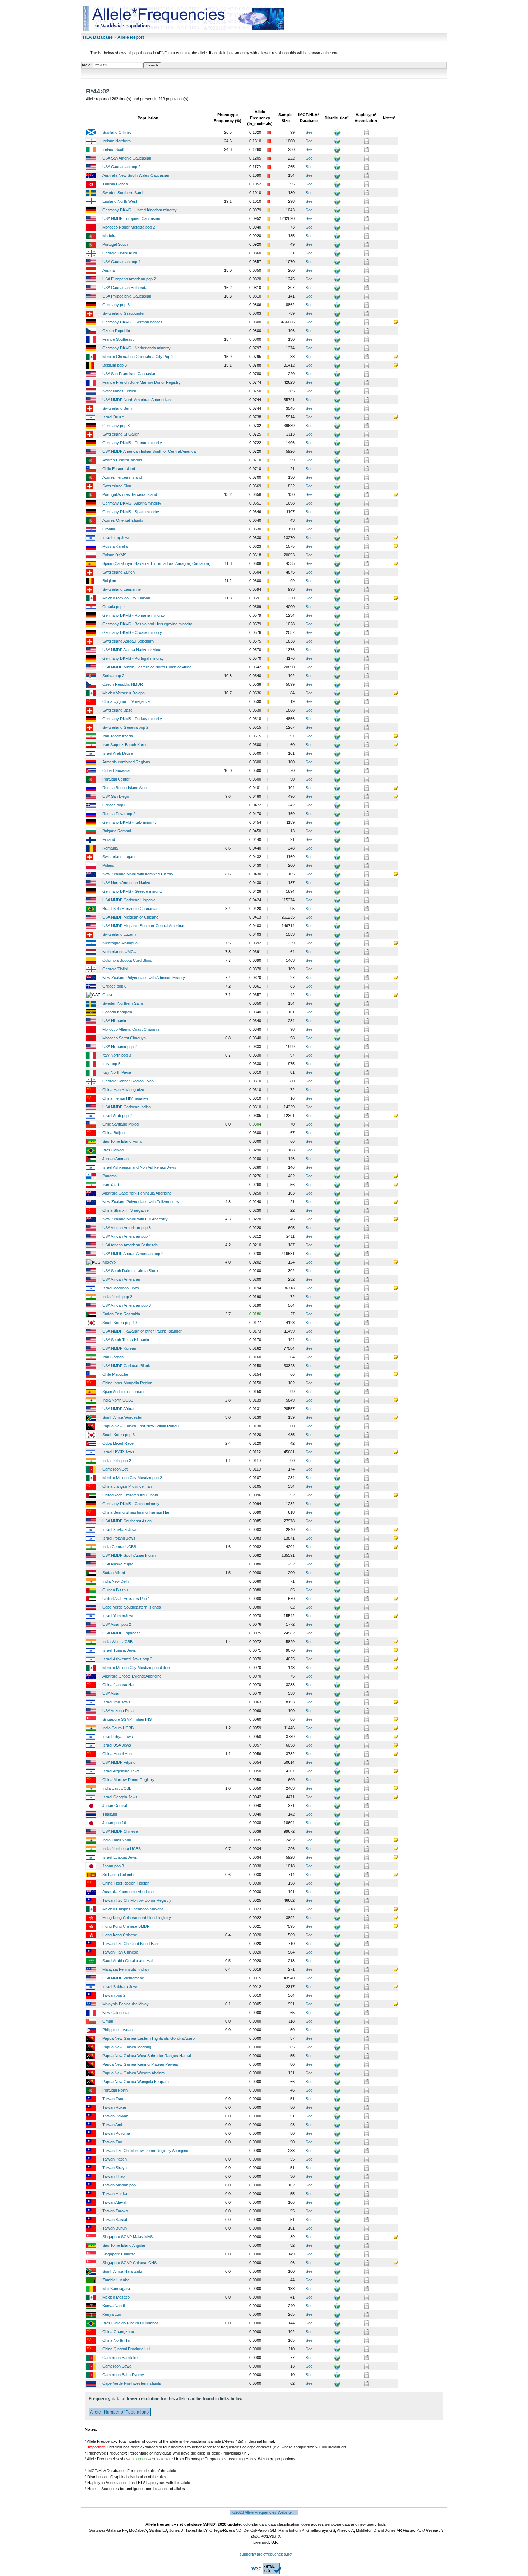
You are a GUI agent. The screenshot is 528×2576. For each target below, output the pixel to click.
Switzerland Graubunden (124, 313)
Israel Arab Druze (118, 753)
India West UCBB (117, 1642)
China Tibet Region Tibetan (126, 1883)
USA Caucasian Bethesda (125, 287)
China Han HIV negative (123, 1090)
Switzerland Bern (117, 408)
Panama (110, 1176)
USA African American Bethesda (130, 1245)
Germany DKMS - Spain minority (131, 512)
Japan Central (115, 1805)
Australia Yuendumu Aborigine (128, 1892)
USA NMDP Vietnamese (123, 1978)
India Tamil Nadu (117, 1840)
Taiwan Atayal (114, 2202)
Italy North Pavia (117, 1072)
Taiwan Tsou (113, 2099)
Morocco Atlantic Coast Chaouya (131, 1029)
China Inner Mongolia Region (127, 1383)
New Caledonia (115, 2012)
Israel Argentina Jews (121, 1771)
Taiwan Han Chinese (120, 1952)
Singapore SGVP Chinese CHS (129, 2263)
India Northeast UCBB (122, 1849)
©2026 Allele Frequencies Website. (264, 2512)
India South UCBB (118, 1728)
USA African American (121, 1279)
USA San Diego (116, 796)
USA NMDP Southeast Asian (127, 1521)
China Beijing (114, 1133)
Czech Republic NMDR (123, 684)
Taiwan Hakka (115, 2194)
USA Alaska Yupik (118, 1564)
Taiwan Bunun (115, 2228)
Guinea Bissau (115, 1590)
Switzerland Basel (118, 710)
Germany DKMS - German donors (132, 322)
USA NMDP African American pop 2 (133, 1253)
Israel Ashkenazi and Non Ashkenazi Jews (139, 1167)
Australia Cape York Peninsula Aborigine (137, 1193)
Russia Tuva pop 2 (119, 814)
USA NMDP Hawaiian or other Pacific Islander (142, 1331)
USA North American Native (126, 883)
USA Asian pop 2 (117, 1624)
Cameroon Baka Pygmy (123, 2375)
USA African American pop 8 (127, 1228)
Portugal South (115, 244)
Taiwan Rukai (114, 2107)
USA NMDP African (119, 1409)
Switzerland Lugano (119, 857)
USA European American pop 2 (129, 279)
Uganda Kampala (117, 1012)
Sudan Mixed (114, 1573)
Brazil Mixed (113, 1150)
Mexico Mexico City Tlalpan (126, 598)
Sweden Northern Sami (122, 1003)
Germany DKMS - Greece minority (133, 891)
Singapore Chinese (119, 2254)
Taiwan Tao (112, 2142)
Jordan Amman (115, 1159)
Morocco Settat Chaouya (124, 1038)
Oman (108, 2021)
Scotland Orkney (117, 132)
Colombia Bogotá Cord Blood (127, 960)
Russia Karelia (115, 546)
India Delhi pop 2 (117, 1460)
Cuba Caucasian (117, 770)
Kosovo (109, 1262)
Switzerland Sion (117, 486)
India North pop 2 (117, 1297)
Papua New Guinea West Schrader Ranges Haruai (147, 2056)
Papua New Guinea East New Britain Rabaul (141, 1426)
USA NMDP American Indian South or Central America (149, 451)
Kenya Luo (112, 2314)
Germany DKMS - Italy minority (129, 822)
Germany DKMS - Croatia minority (132, 632)
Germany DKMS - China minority (131, 1504)
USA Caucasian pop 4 (121, 262)
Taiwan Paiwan (115, 2116)
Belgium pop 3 (115, 365)
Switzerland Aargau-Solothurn (128, 641)
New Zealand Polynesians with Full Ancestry (141, 1202)
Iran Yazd (111, 1184)
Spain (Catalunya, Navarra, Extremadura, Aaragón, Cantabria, (156, 563)
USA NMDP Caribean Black (126, 1366)
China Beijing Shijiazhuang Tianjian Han (136, 1512)
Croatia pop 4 (114, 607)
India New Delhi (116, 1581)
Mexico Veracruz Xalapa (124, 693)
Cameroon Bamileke (120, 2357)
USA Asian (111, 1693)
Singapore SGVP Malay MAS (128, 2237)
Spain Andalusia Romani (123, 1391)
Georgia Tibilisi (115, 969)
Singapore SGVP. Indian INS (127, 1719)
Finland (109, 839)
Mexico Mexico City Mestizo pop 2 (132, 1478)
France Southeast (118, 339)
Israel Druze (113, 417)
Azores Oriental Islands (123, 520)
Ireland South (114, 149)
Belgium (109, 581)
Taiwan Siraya (115, 2168)
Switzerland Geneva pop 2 (125, 727)
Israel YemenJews (118, 1616)
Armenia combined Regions (126, 762)
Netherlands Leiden (119, 391)
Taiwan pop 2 (114, 1995)
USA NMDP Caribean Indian (127, 1107)
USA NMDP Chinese (120, 1831)
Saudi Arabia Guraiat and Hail (128, 1961)
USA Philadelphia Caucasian (127, 296)
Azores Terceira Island (122, 477)
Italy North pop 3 (117, 1055)
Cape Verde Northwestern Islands (132, 2383)
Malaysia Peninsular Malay (126, 2004)
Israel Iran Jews (116, 1702)
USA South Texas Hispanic (126, 1340)
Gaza (107, 995)
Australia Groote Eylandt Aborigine (132, 1676)
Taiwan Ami (112, 2125)
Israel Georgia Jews (120, 1797)
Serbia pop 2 (113, 676)
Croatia (109, 529)
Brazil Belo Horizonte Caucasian (130, 908)
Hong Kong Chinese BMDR (126, 1926)
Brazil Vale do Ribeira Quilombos (131, 2323)
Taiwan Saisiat (115, 2219)
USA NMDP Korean (119, 1348)
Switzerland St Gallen (121, 434)
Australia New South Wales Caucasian (136, 175)
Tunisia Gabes (115, 184)
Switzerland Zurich (119, 572)
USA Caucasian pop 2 (121, 167)
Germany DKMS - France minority (132, 443)
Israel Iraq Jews (116, 538)
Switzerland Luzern (119, 934)
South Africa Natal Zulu (122, 2271)
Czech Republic (116, 331)
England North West (120, 201)
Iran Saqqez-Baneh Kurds (125, 745)
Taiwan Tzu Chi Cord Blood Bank (131, 1943)
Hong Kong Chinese (120, 1935)
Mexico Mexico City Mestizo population (136, 1667)
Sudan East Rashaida (121, 1314)
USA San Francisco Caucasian (129, 374)
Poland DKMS (114, 555)
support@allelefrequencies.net (266, 2554)
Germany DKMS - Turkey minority (132, 719)
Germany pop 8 (116, 425)
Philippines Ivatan (117, 2030)
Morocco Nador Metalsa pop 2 (129, 227)
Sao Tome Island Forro (122, 1141)
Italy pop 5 (111, 1064)
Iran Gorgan (113, 1357)
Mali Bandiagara (116, 2288)
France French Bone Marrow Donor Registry (142, 382)
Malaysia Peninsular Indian (126, 1969)
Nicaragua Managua (120, 943)
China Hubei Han (117, 1754)
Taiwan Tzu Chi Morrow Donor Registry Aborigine (145, 2150)
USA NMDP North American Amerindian (136, 400)
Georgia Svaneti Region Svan (128, 1081)
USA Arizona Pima (118, 1711)
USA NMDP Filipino (119, 1762)
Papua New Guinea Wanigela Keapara (136, 2081)
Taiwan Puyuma (116, 2133)
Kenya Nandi (114, 2306)
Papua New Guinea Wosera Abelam (133, 2073)
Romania (110, 848)
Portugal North (115, 2090)
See (309, 132)
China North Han (117, 2340)
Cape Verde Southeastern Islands (132, 1607)
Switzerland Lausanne (122, 589)
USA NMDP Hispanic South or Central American (144, 926)
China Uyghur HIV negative (126, 701)
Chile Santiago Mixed (121, 1124)
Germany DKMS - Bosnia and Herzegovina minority (147, 624)
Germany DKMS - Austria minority (132, 503)
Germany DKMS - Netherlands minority (136, 348)
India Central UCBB (119, 1547)
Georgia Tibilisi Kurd (120, 253)
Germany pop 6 (116, 305)
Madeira (109, 236)
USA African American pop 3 (127, 1305)
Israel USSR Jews (118, 1452)
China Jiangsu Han (119, 1685)
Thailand (110, 1814)
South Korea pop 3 (119, 1435)
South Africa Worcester (122, 1417)
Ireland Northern (117, 141)
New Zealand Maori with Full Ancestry (135, 1219)
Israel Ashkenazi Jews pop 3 (127, 1659)
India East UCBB (117, 1788)
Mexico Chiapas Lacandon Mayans (133, 1909)
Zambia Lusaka (116, 2280)
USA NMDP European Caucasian (131, 218)
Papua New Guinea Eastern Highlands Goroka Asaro (149, 2038)
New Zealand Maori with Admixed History (138, 874)
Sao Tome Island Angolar (124, 2245)
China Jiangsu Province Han (127, 1486)
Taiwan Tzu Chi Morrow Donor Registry (137, 1900)
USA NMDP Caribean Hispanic (129, 900)
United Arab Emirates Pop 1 (126, 1598)
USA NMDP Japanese (122, 1633)
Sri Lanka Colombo (119, 1874)
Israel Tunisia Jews (119, 1650)
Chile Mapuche (115, 1374)
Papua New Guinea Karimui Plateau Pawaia (140, 2064)
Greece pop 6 (114, 805)
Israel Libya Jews (118, 1736)
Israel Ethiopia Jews (120, 1857)
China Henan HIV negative (125, 1098)
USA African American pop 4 (127, 1236)
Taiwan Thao (114, 2176)
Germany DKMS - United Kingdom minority (140, 210)
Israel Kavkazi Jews (120, 1529)
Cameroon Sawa (117, 2366)
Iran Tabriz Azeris (118, 736)
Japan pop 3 (113, 1866)
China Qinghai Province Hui (126, 2349)
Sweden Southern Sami (123, 193)
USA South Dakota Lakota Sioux (130, 1271)
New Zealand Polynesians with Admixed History (144, 977)
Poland (108, 865)
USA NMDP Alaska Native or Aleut (132, 650)
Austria (108, 270)
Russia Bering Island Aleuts (126, 788)
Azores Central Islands (122, 460)
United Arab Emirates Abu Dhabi (130, 1495)
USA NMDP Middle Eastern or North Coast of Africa (147, 667)
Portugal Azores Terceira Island (130, 494)
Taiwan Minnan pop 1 (121, 2185)
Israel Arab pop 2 (117, 1115)
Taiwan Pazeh (115, 2159)
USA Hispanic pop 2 (120, 1046)
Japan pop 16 (114, 1823)
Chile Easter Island (119, 469)
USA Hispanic (114, 1021)
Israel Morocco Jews (121, 1288)
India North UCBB (118, 1400)
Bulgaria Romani (117, 831)
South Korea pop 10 (120, 1322)
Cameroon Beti (115, 1469)
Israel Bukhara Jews (120, 1987)
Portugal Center (116, 779)
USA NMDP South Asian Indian (129, 1555)
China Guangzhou (118, 2332)
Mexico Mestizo (116, 2297)
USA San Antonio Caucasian (127, 158)
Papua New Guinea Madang (127, 2047)
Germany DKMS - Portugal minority (133, 658)
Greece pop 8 (114, 986)
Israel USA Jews (117, 1745)
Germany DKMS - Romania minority (134, 615)
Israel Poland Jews (119, 1538)
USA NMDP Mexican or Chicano (130, 917)
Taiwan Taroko (115, 2211)
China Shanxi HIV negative (126, 1210)
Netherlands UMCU (119, 952)
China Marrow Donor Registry (128, 1780)
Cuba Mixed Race (118, 1443)
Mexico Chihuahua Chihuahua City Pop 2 (138, 356)
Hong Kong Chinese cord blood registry (137, 1918)
